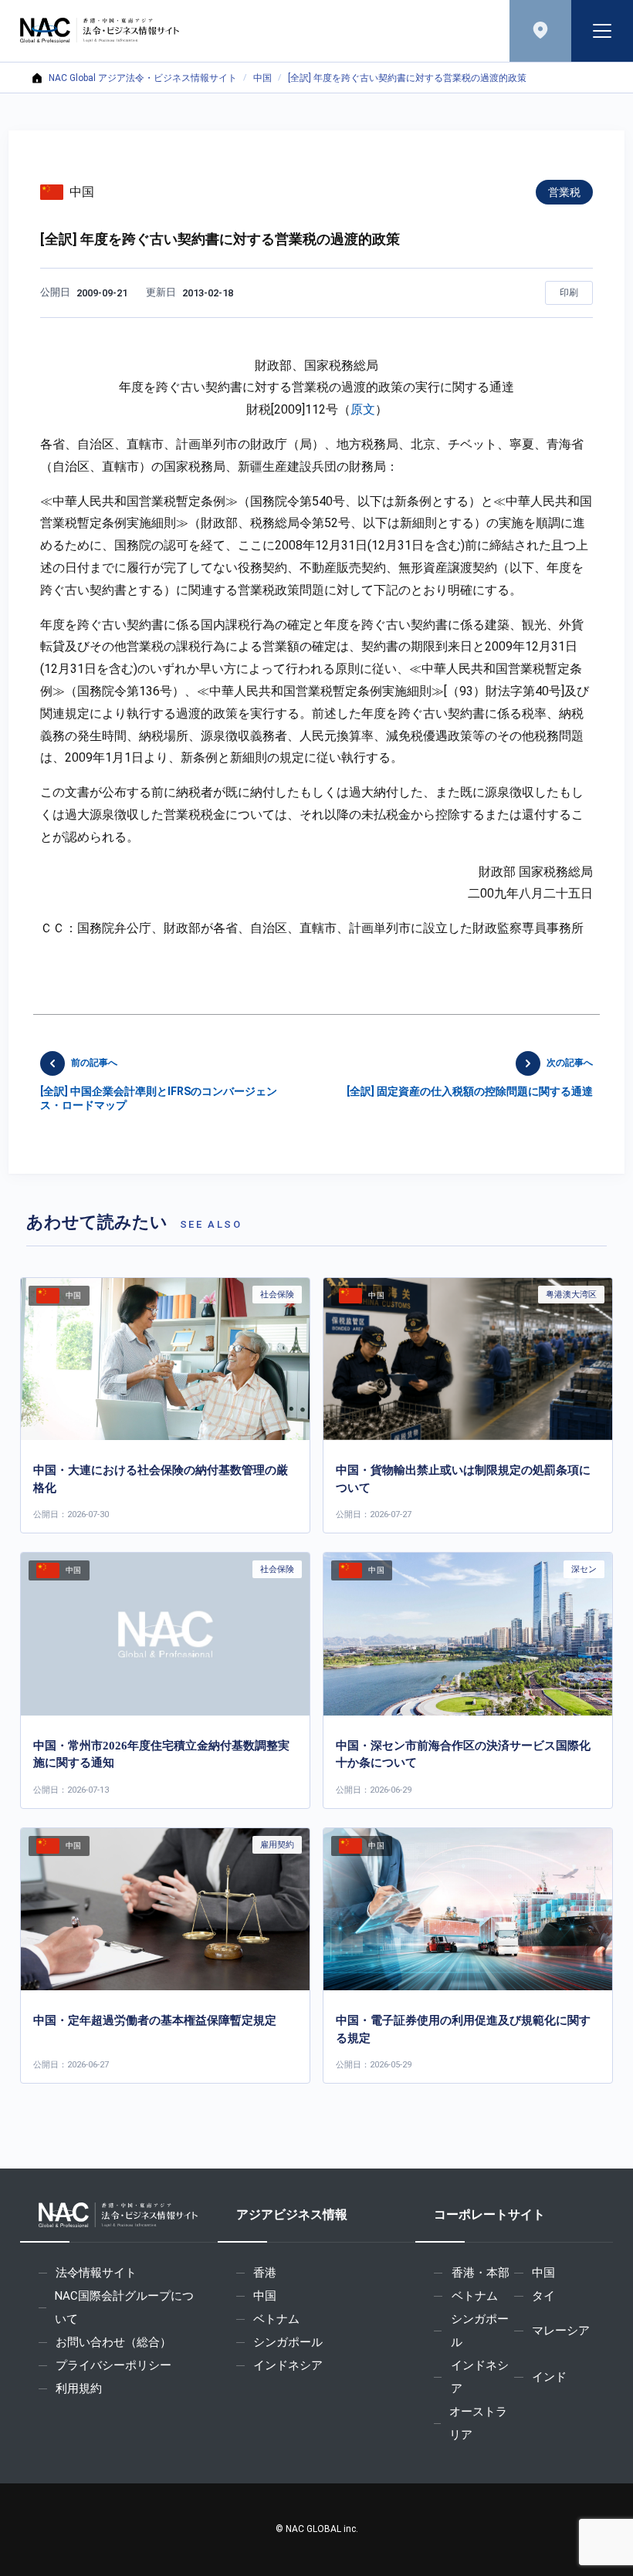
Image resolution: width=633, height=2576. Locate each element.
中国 (262, 78)
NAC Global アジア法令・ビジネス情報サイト (143, 78)
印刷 (569, 292)
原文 (363, 409)
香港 (265, 2273)
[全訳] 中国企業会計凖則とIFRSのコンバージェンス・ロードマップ (159, 1084)
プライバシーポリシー (113, 2365)
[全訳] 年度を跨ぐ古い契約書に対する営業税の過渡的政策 (407, 78)
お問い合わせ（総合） (113, 2342)
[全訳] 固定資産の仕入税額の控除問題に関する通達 (470, 1077)
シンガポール (288, 2342)
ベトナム (276, 2319)
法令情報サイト (96, 2273)
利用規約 (79, 2388)
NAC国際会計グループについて (124, 2307)
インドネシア (288, 2365)
